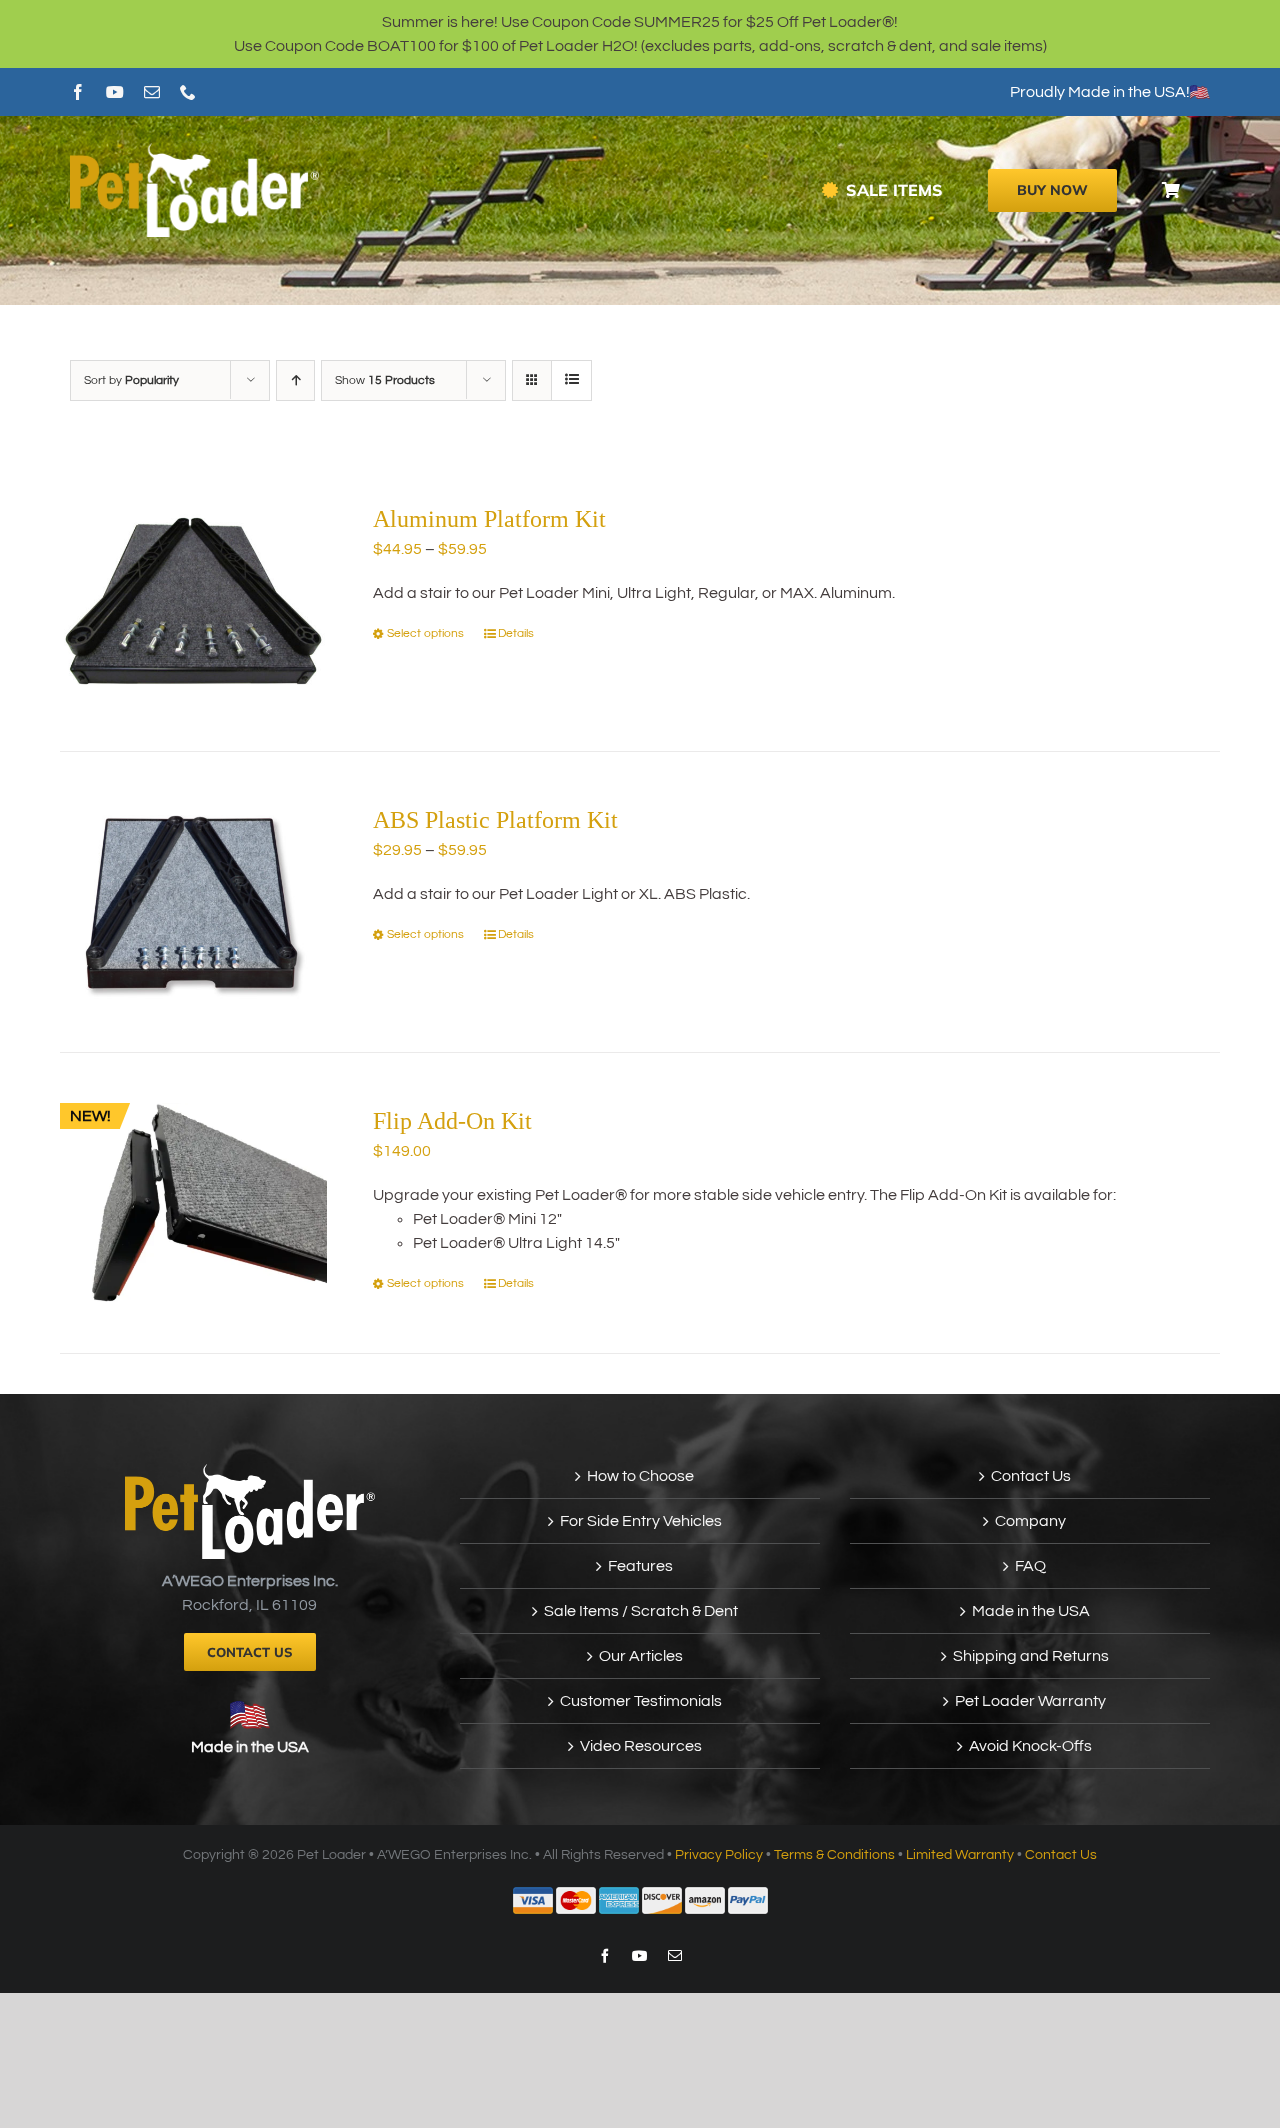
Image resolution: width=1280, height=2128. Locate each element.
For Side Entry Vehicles (641, 1521)
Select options (425, 633)
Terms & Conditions (834, 1855)
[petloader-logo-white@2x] (194, 151)
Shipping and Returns (1031, 1656)
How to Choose (640, 1476)
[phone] (188, 92)
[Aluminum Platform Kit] (193, 601)
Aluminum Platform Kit (489, 519)
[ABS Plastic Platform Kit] (193, 902)
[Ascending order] (295, 380)
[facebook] (78, 92)
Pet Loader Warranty (1030, 1701)
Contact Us (1031, 1476)
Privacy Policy (719, 1855)
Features (640, 1566)
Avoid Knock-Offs (1030, 1746)
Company (1030, 1521)
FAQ (1030, 1566)
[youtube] (115, 92)
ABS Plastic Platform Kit (495, 820)
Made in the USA (250, 1747)
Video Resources (641, 1746)
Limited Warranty (960, 1855)
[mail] (152, 92)
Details (516, 633)
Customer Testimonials (641, 1701)
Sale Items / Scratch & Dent (641, 1611)
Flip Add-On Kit (452, 1121)
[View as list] (571, 380)
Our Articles (641, 1656)
